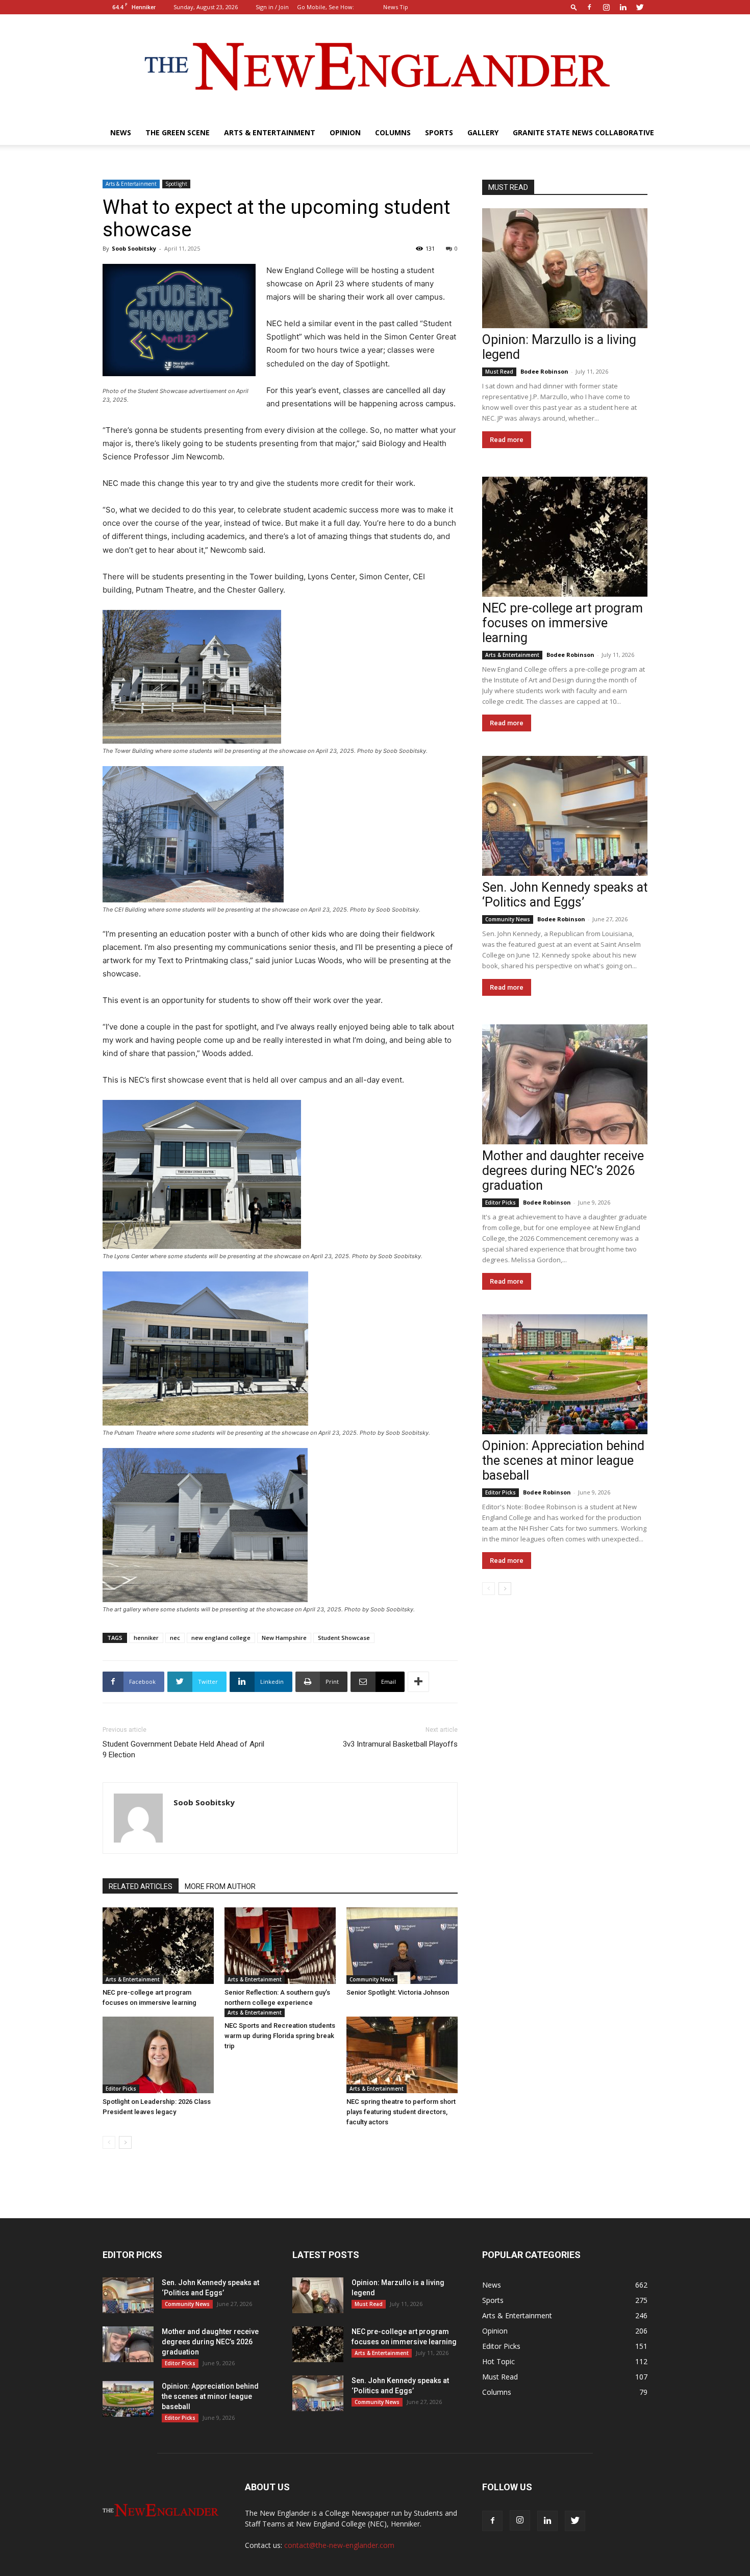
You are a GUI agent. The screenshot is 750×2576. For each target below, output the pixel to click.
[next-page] (125, 2142)
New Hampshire (284, 1638)
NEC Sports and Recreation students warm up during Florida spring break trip (280, 2036)
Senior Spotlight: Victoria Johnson (398, 1992)
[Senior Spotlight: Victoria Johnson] (402, 1946)
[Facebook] (589, 7)
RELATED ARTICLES (141, 1886)
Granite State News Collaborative (583, 132)
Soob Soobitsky (134, 248)
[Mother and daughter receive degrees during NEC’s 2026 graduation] (565, 1084)
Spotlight (176, 184)
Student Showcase (344, 1638)
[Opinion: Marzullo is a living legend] (565, 268)
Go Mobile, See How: (326, 7)
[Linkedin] (623, 7)
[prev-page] (109, 2142)
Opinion (345, 132)
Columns (393, 132)
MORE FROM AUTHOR (220, 1886)
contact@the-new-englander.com (339, 2545)
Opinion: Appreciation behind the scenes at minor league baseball (563, 1461)
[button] (574, 7)
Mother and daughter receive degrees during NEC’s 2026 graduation (563, 1171)
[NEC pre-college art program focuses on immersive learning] (158, 1946)
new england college (221, 1638)
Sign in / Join (272, 7)
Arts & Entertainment (270, 132)
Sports (439, 132)
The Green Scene (178, 132)
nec (175, 1638)
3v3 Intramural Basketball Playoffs (400, 1744)
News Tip (396, 7)
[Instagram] (606, 7)
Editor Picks (121, 2089)
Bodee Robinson (544, 371)
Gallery (483, 132)
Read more (507, 440)
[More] (418, 1682)
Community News (372, 1979)
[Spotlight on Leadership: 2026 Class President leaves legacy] (158, 2055)
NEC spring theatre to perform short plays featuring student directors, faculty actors (401, 2112)
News (121, 132)
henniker (146, 1638)
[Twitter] (640, 7)
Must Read (499, 372)
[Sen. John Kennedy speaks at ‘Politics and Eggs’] (565, 816)
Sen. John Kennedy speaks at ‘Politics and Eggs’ (565, 895)
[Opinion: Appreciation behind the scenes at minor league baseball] (565, 1374)
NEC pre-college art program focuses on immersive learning (562, 623)
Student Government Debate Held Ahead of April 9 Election (183, 1749)
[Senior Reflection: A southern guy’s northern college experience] (280, 1946)
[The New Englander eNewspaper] (375, 67)
